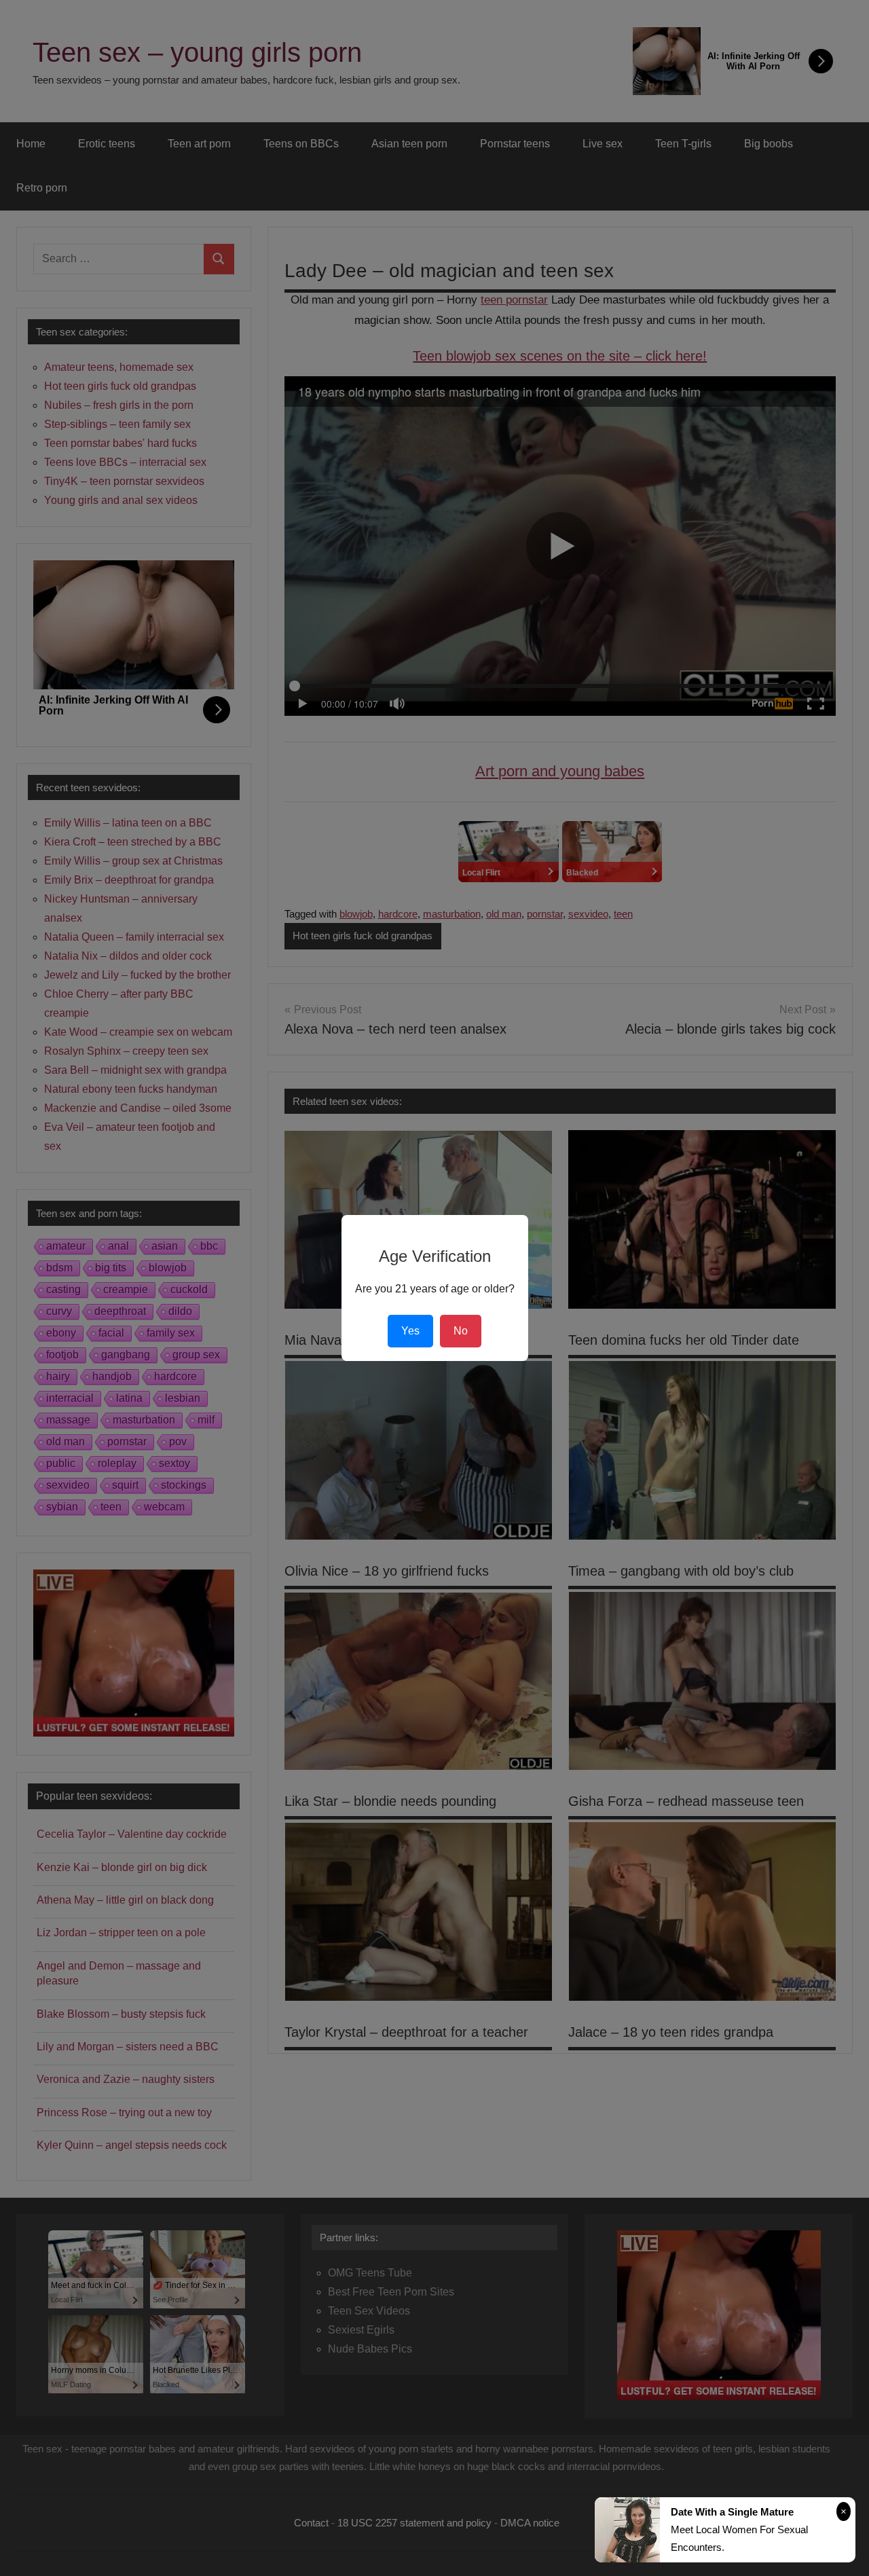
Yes (410, 1331)
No (461, 1331)
